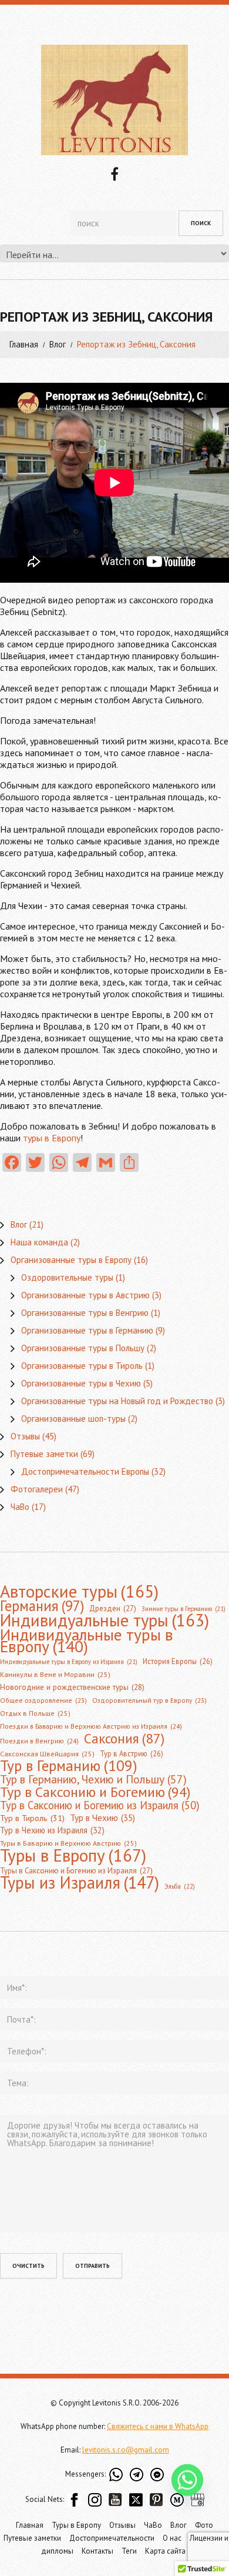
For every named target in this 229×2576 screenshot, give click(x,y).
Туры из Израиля (80, 1883)
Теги (129, 2551)
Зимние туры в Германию (183, 1609)
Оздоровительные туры (67, 1277)
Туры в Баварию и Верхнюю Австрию (68, 1843)
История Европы (178, 1661)
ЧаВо (20, 1507)
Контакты (97, 2551)
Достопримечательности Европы (85, 1471)
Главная (24, 344)
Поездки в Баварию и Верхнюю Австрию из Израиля (91, 1726)
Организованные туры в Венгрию (85, 1313)
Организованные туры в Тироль (82, 1366)
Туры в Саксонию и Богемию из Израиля (76, 1871)
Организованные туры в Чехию (81, 1383)
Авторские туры (79, 1591)
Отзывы (25, 1436)
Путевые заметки (44, 1454)
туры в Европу (52, 1138)
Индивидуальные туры (105, 1621)
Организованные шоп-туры (73, 1419)
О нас (172, 2538)
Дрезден (113, 1608)
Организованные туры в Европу (71, 1260)
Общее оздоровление (43, 1700)
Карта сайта (165, 2551)
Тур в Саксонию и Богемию (95, 1792)
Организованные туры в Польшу (83, 1348)
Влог (58, 344)
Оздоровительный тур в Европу (149, 1700)
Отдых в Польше (35, 1713)
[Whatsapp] (187, 2490)
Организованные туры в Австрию (85, 1295)
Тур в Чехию (102, 1817)
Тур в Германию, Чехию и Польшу (93, 1779)
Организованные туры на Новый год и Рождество (117, 1401)
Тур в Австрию (132, 1753)
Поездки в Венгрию (39, 1741)
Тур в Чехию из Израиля (52, 1830)
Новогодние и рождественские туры (72, 1687)
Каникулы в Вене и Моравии (55, 1674)
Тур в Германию (69, 1766)
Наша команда (39, 1242)
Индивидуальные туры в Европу (87, 1641)
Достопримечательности (112, 2538)
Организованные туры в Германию (87, 1330)
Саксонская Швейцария (47, 1754)
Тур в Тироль (32, 1818)
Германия (42, 1606)
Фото (204, 2525)
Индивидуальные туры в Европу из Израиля (69, 1662)
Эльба (180, 1886)
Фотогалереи (37, 1489)
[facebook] (114, 173)
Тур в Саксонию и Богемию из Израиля (100, 1805)
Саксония (124, 1738)
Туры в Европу (73, 1855)
